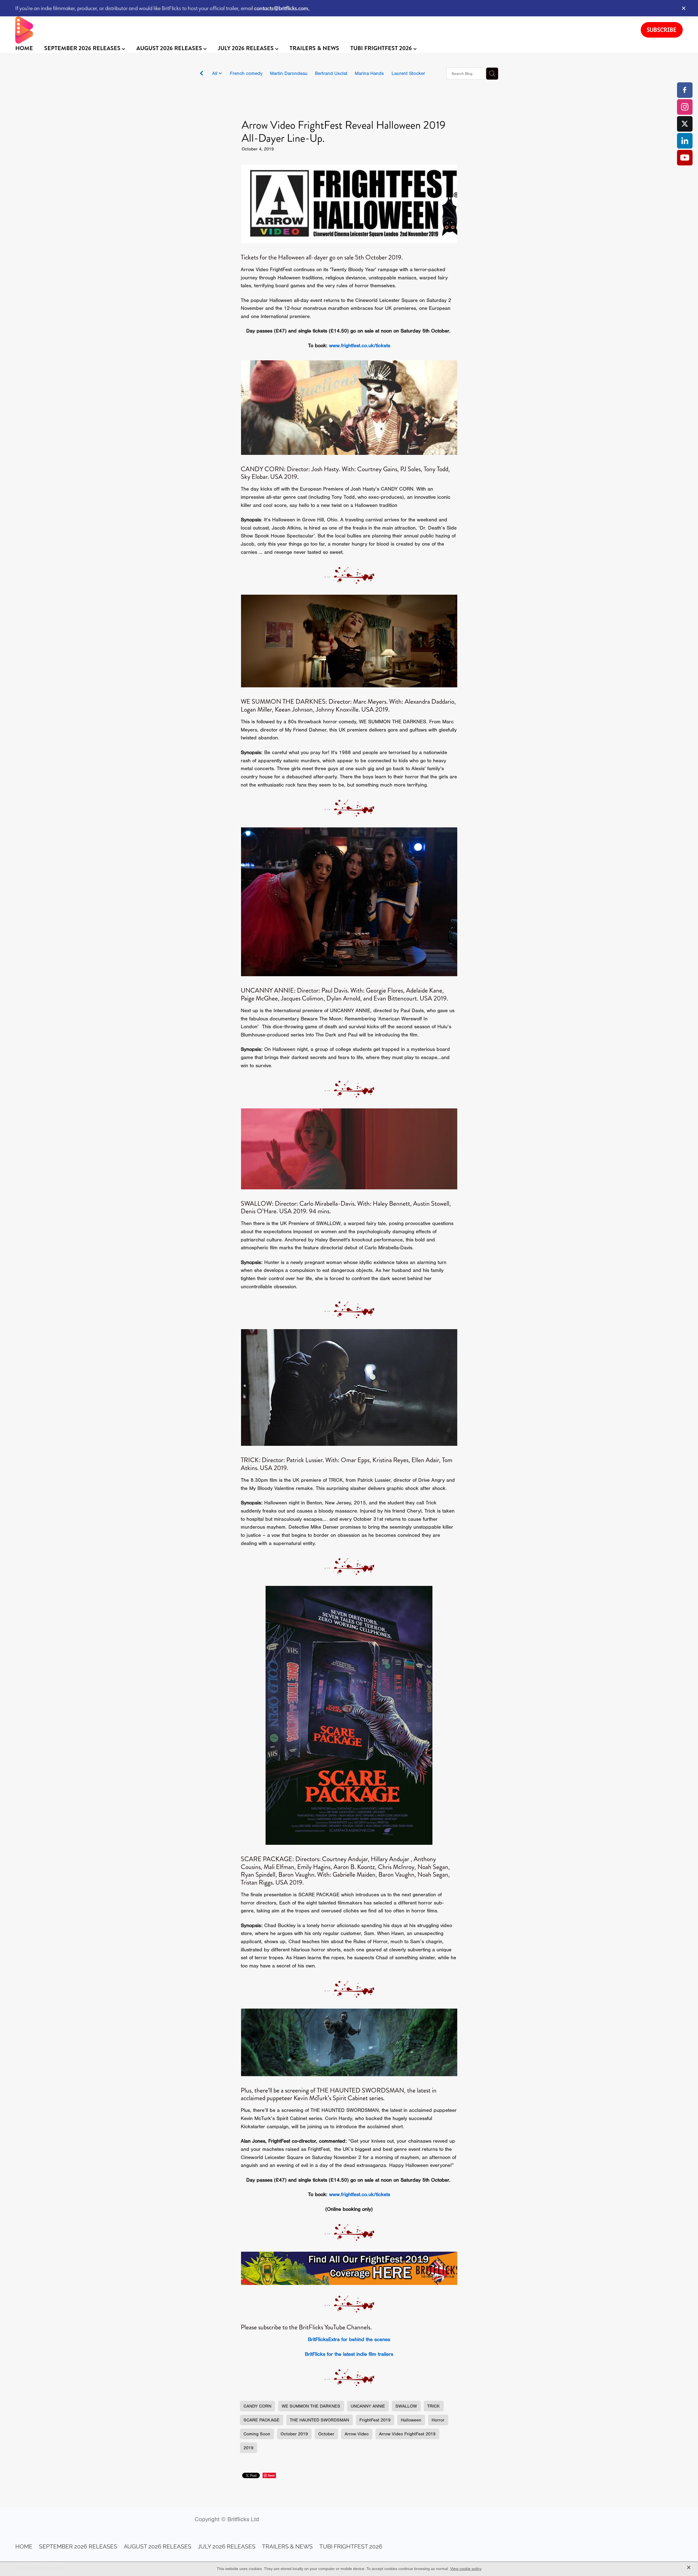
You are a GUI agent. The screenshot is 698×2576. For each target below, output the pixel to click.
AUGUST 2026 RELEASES (170, 48)
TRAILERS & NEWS (314, 48)
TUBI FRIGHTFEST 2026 (382, 48)
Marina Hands (369, 73)
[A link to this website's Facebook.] (685, 90)
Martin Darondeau (289, 73)
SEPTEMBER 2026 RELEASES (83, 48)
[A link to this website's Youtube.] (685, 158)
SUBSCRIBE (662, 30)
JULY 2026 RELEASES (246, 48)
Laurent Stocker (408, 73)
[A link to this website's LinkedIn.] (685, 141)
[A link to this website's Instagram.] (685, 107)
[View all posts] (201, 74)
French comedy (246, 73)
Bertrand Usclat (331, 73)
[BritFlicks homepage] (323, 30)
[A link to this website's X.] (685, 124)
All (215, 73)
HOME (24, 48)
